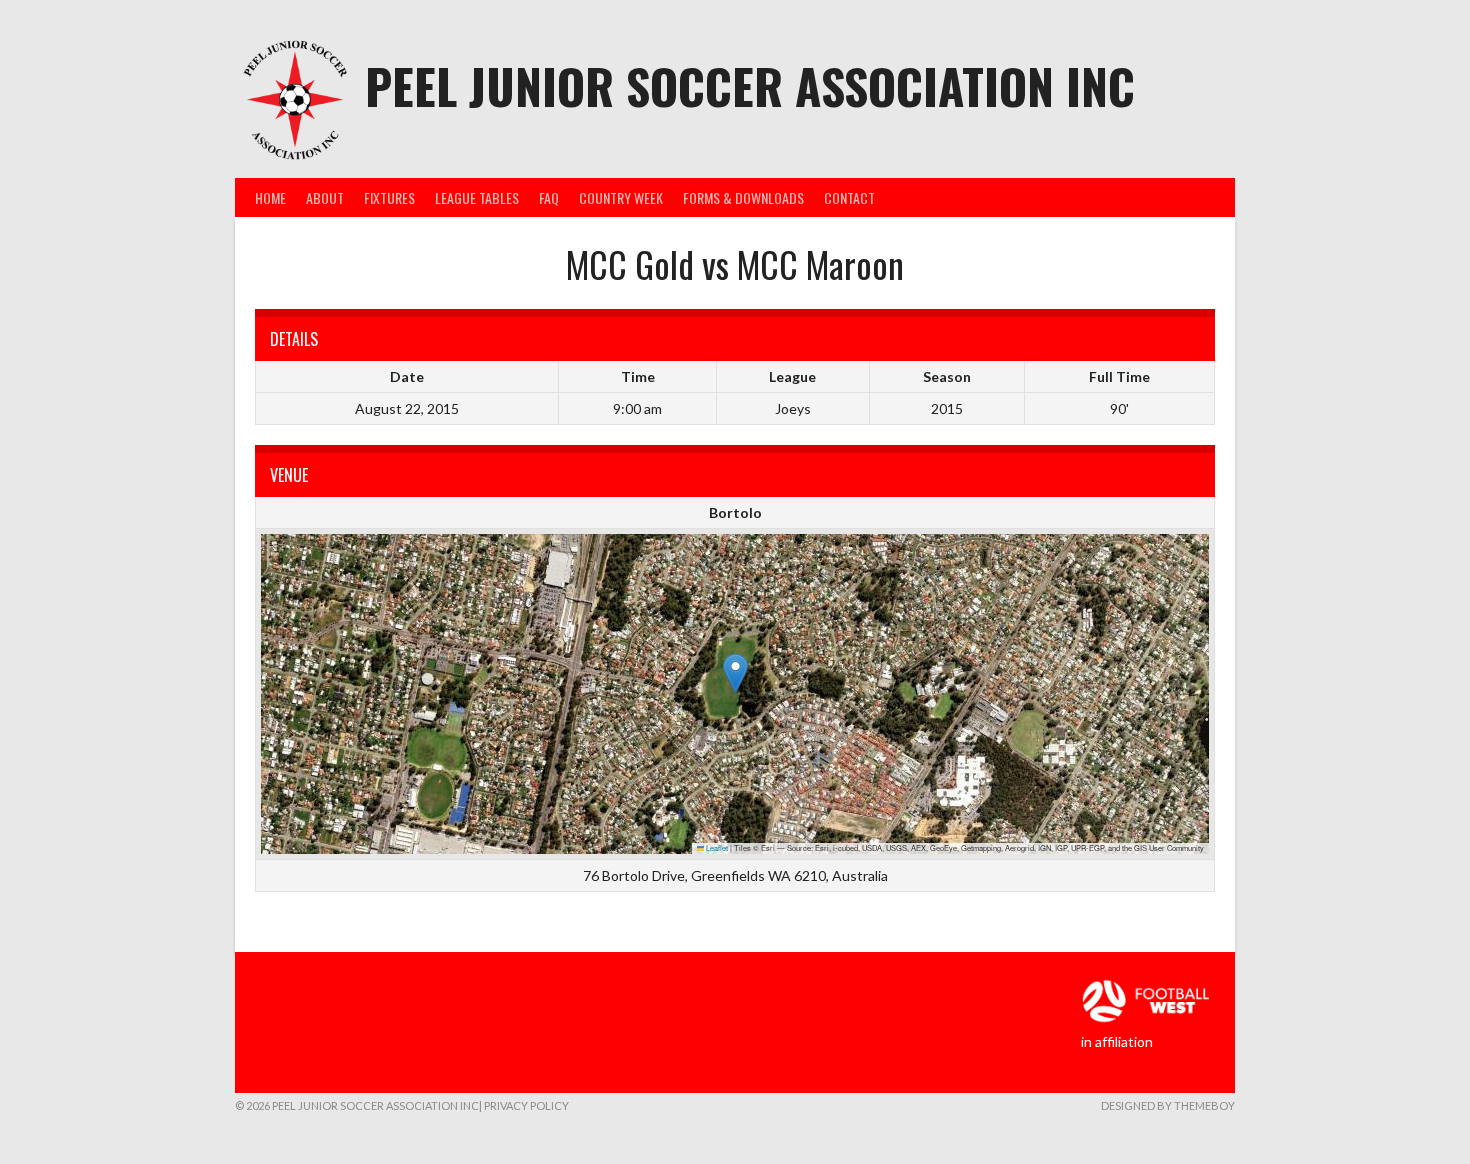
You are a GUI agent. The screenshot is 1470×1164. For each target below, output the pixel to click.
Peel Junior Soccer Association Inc (750, 85)
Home (270, 197)
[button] (735, 673)
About (325, 197)
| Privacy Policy (524, 1105)
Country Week (621, 197)
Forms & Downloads (743, 197)
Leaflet (716, 847)
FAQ (549, 197)
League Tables (477, 197)
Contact (849, 197)
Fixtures (389, 197)
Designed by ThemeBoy (1168, 1105)
